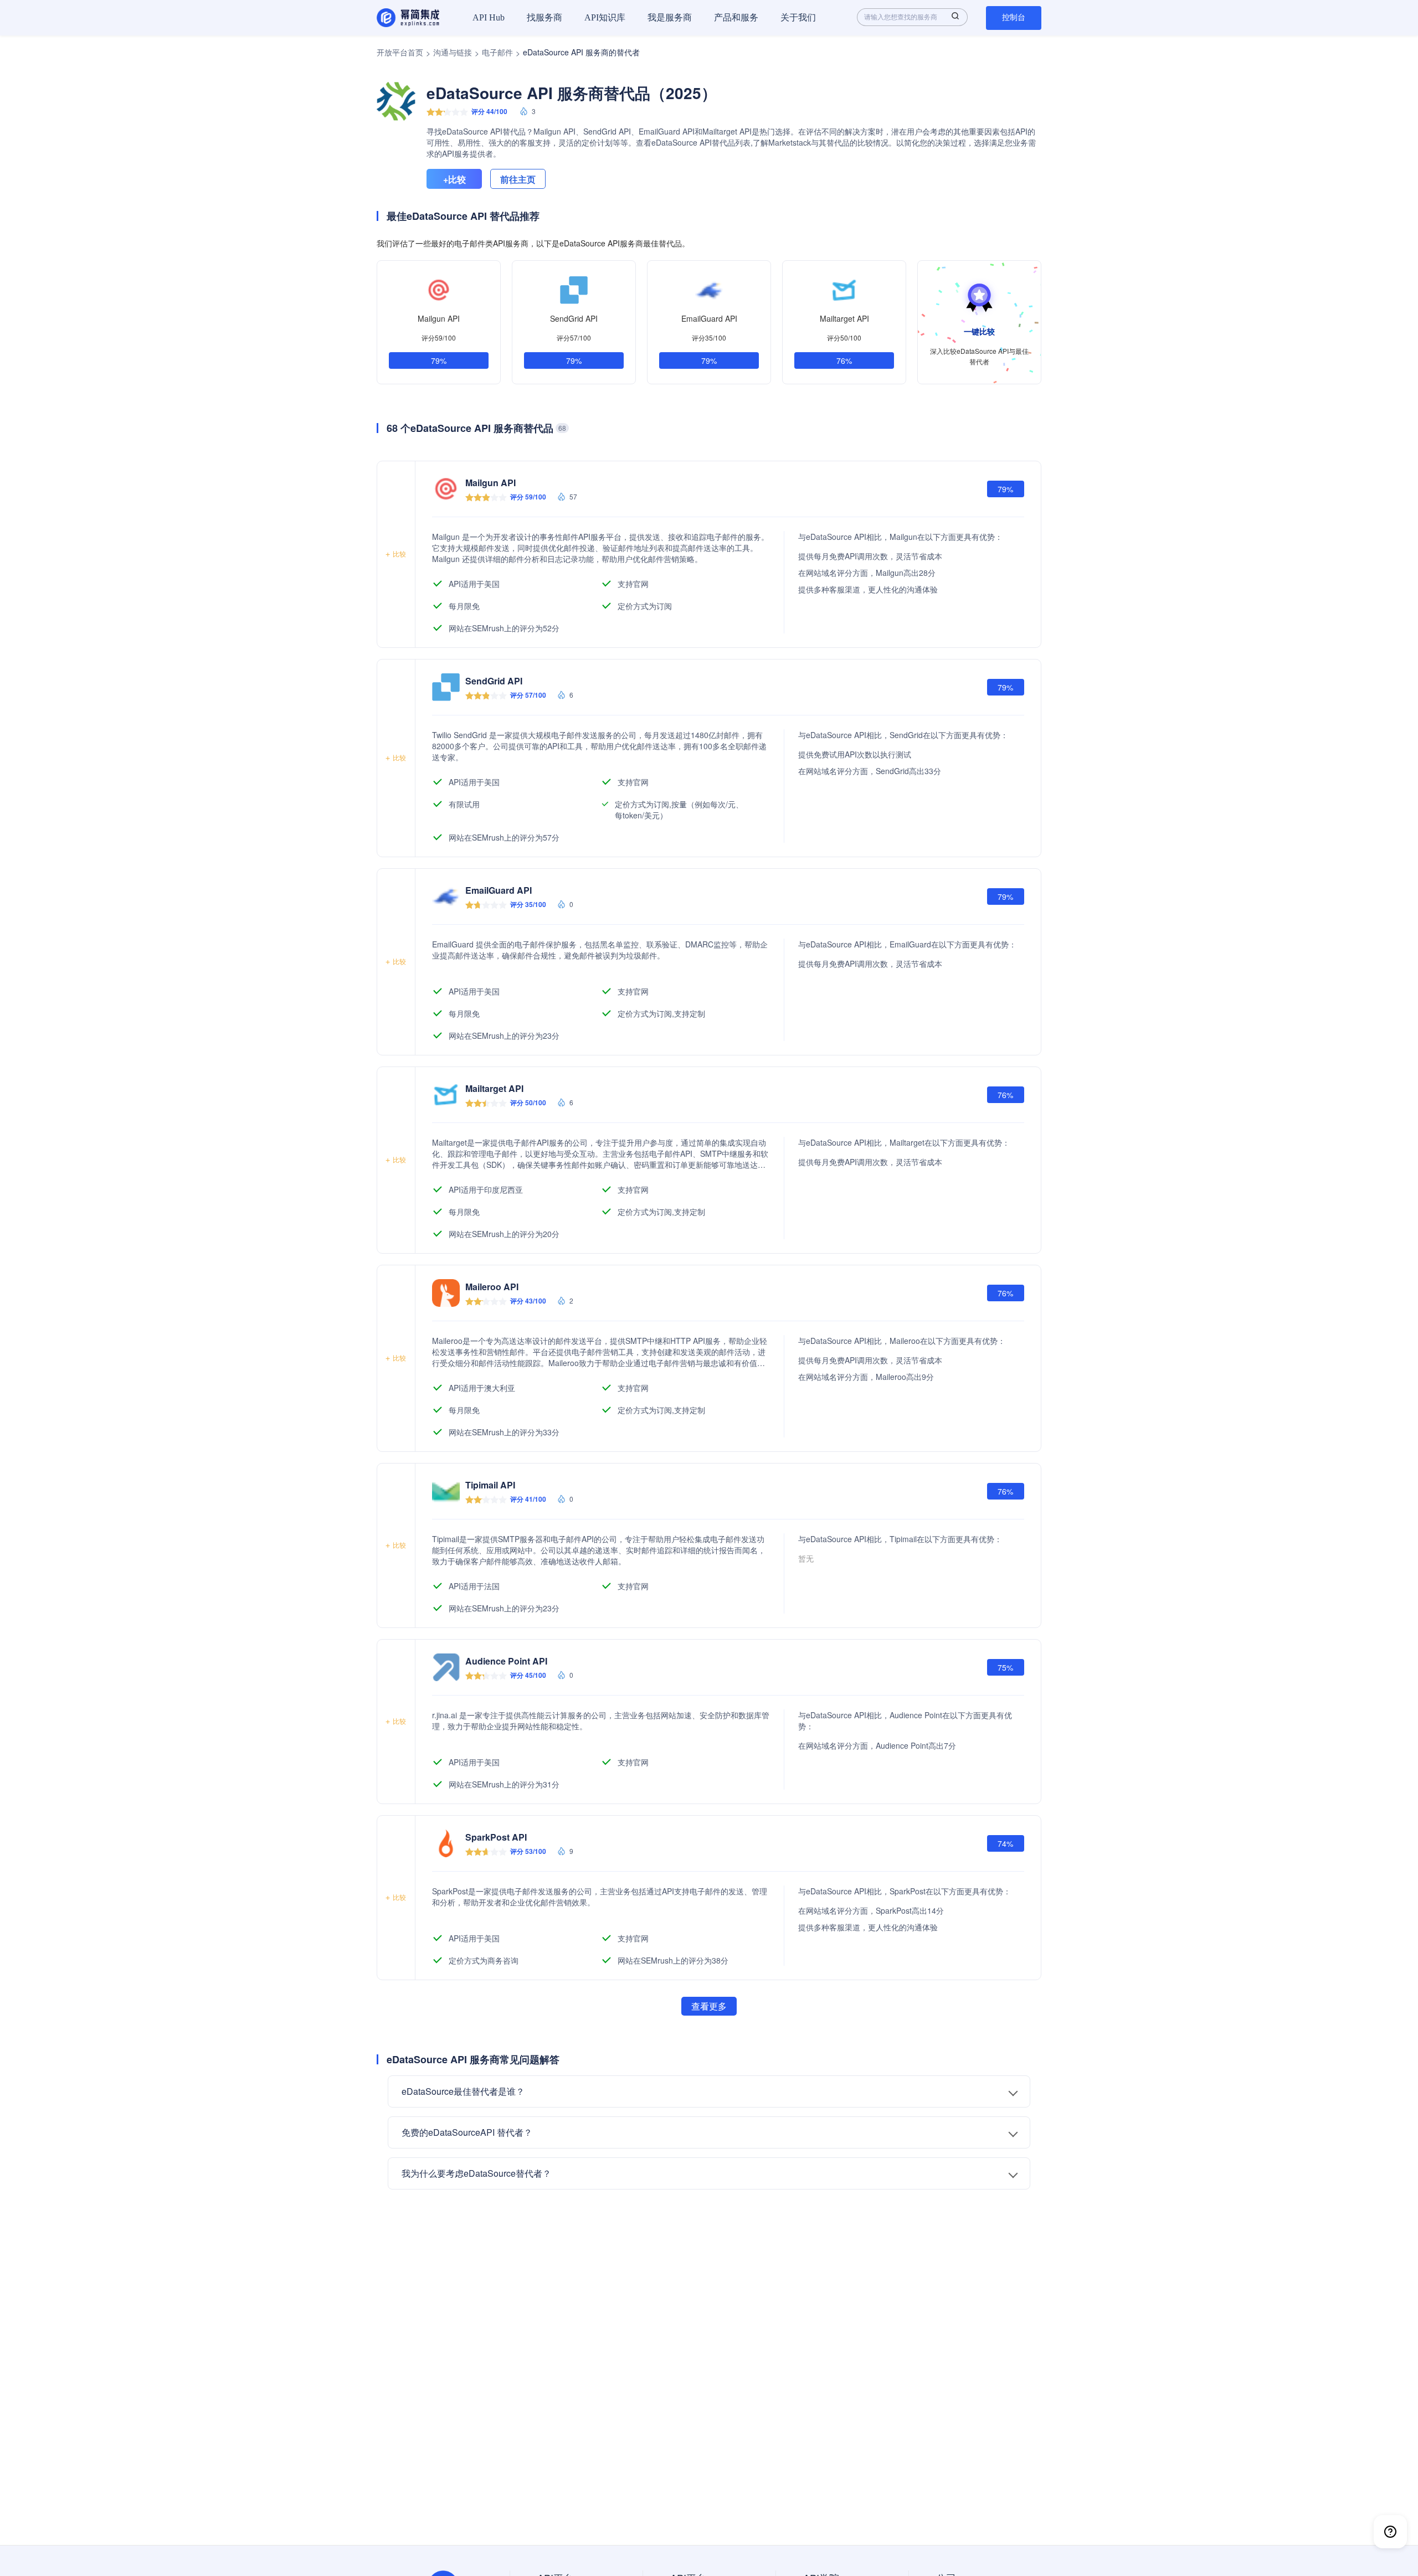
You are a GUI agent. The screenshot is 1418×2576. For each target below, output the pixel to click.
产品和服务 (736, 17)
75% (1005, 1667)
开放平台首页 (400, 52)
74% (1005, 1843)
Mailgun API (439, 318)
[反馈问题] (1390, 2532)
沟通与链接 (453, 52)
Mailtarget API (844, 318)
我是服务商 (670, 17)
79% (439, 360)
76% (844, 360)
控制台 (1014, 17)
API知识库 (605, 17)
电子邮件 (497, 52)
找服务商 (544, 17)
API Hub (489, 17)
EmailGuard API (709, 318)
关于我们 (798, 17)
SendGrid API (574, 318)
